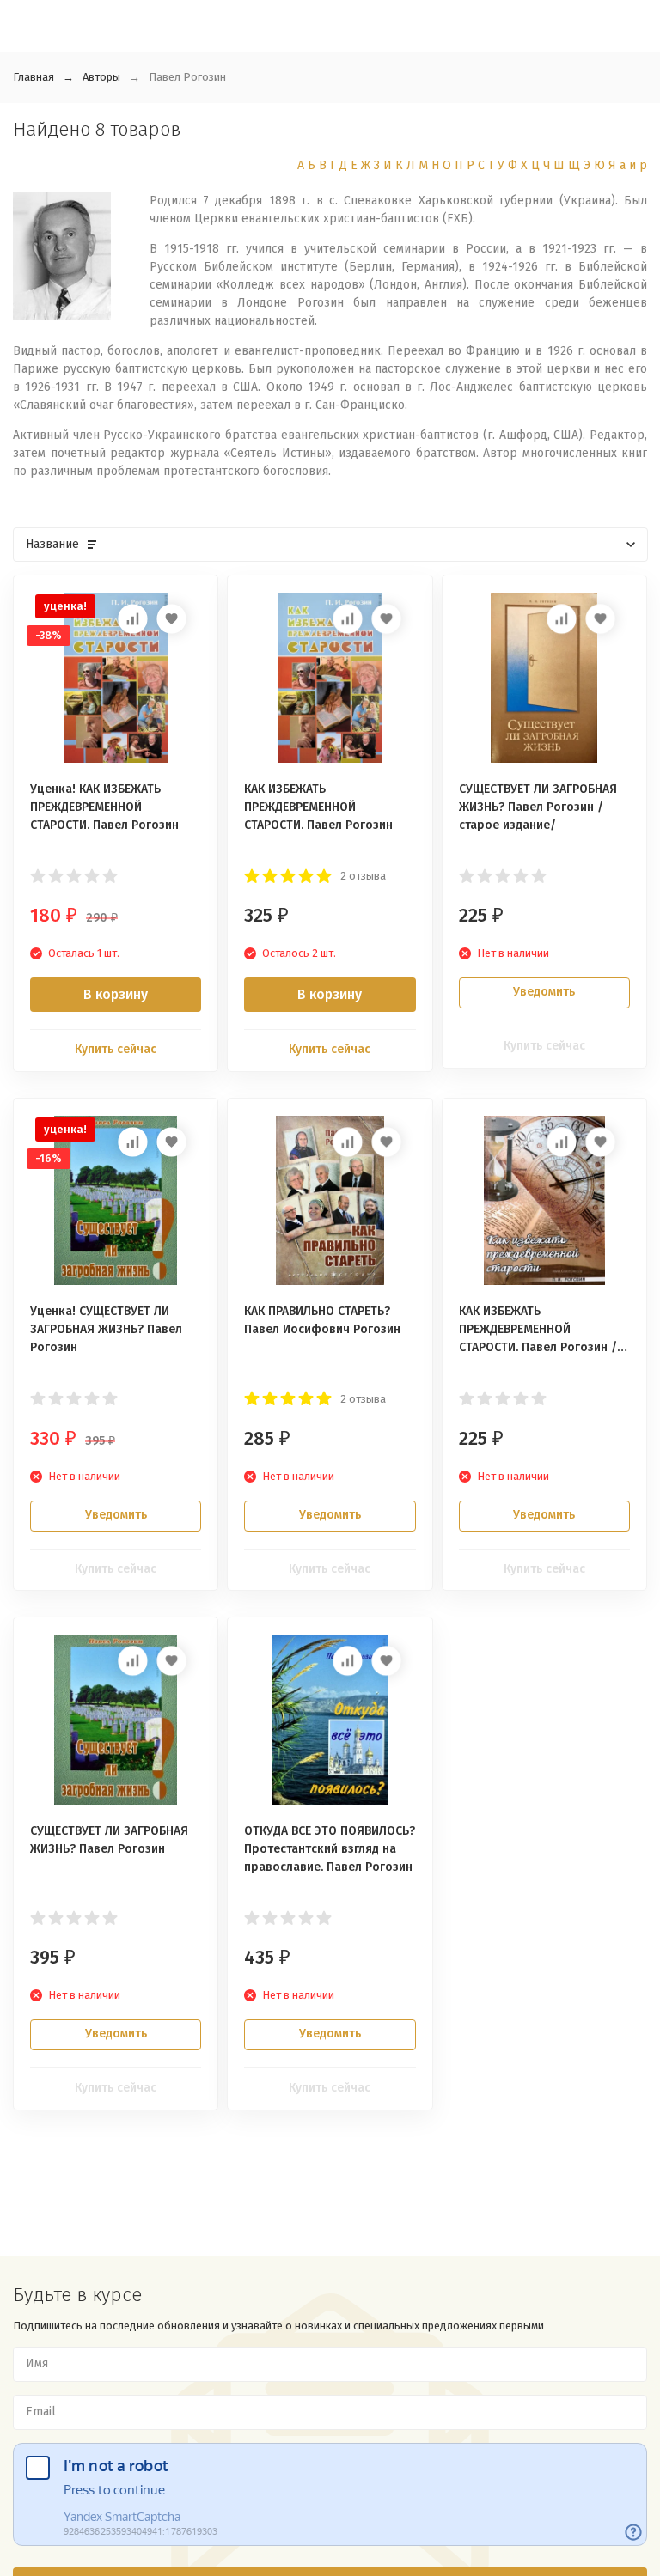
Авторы (101, 77)
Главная (34, 77)
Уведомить (544, 992)
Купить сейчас (116, 1049)
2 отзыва (363, 876)
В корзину (116, 994)
